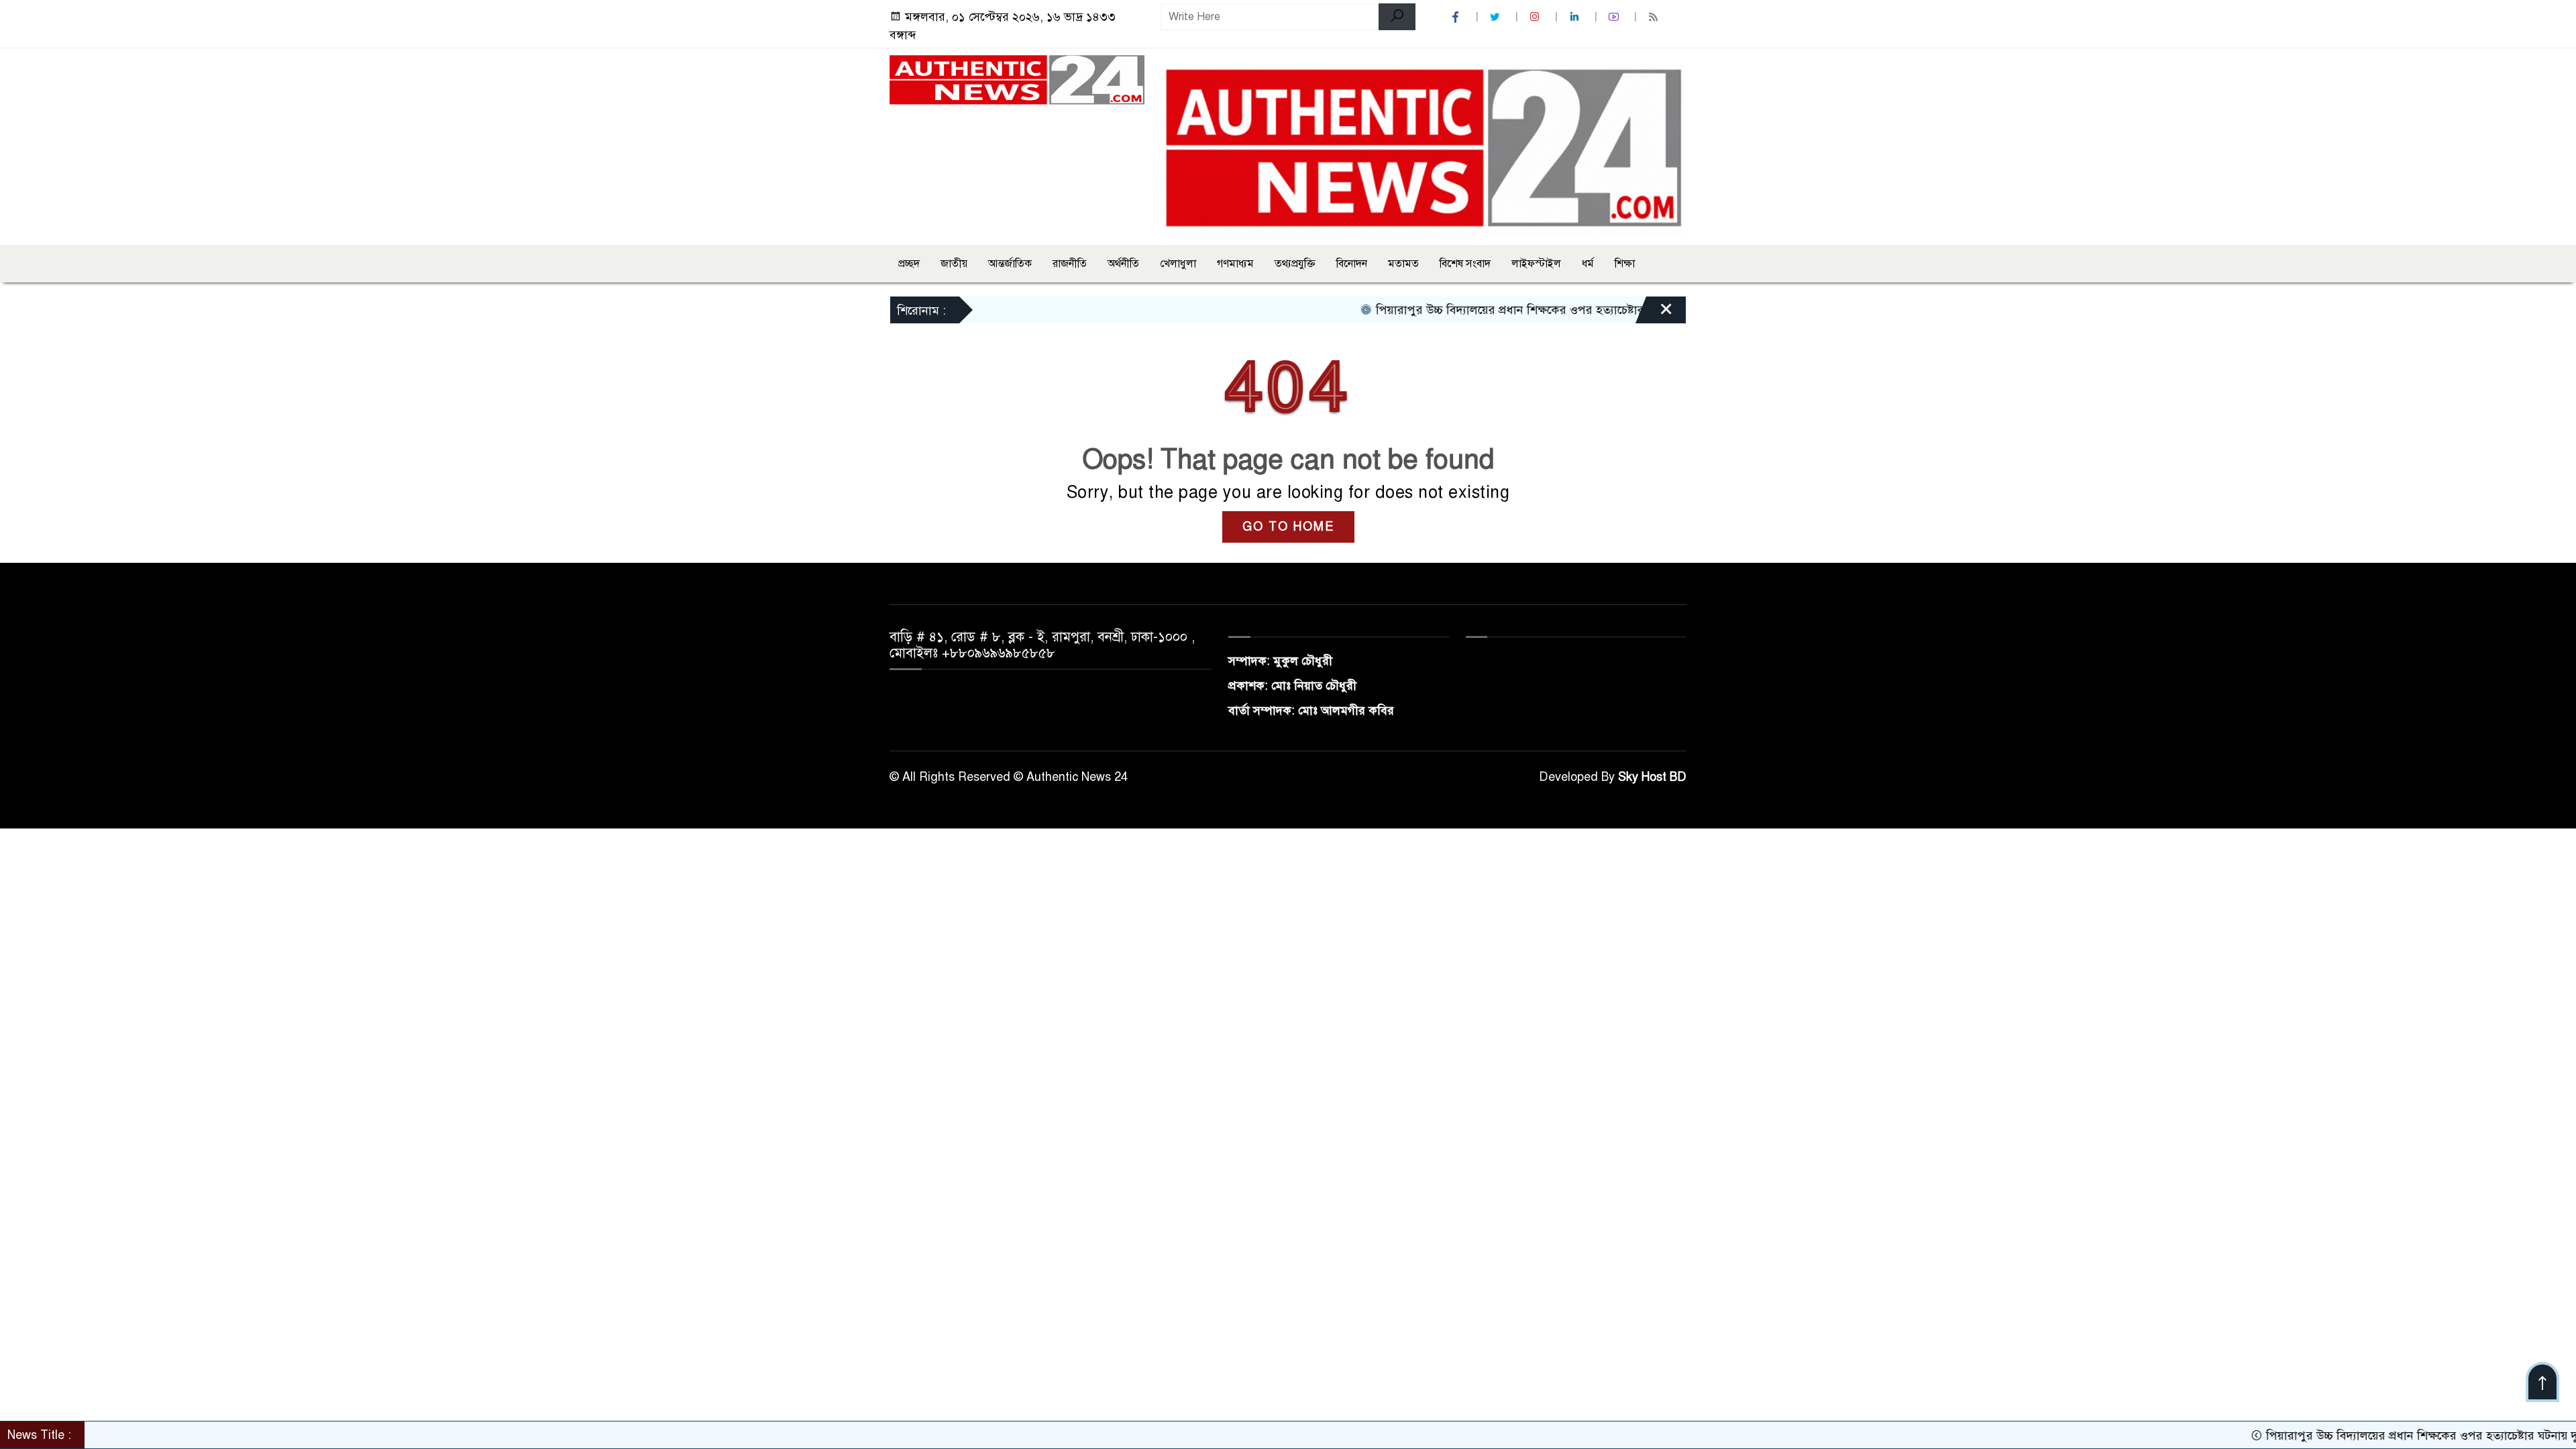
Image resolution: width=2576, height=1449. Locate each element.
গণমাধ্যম (1235, 264)
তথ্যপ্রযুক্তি (1295, 264)
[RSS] (1655, 17)
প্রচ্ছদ (909, 264)
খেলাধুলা (1178, 264)
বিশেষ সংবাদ (1465, 264)
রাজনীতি (1070, 264)
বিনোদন (1352, 264)
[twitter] (1497, 17)
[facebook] (1457, 17)
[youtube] (1615, 17)
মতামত (1403, 264)
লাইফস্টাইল (1536, 264)
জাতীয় (954, 264)
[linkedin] (1576, 17)
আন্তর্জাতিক (1010, 264)
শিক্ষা (1625, 264)
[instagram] (1536, 17)
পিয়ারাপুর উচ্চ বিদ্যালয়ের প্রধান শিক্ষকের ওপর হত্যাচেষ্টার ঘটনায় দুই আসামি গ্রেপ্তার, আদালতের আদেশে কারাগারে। (1579, 310)
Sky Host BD (1652, 777)
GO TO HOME (1288, 527)
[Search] (1397, 17)
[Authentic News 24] (1017, 79)
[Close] (1654, 313)
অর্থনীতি (1123, 264)
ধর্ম (1588, 264)
